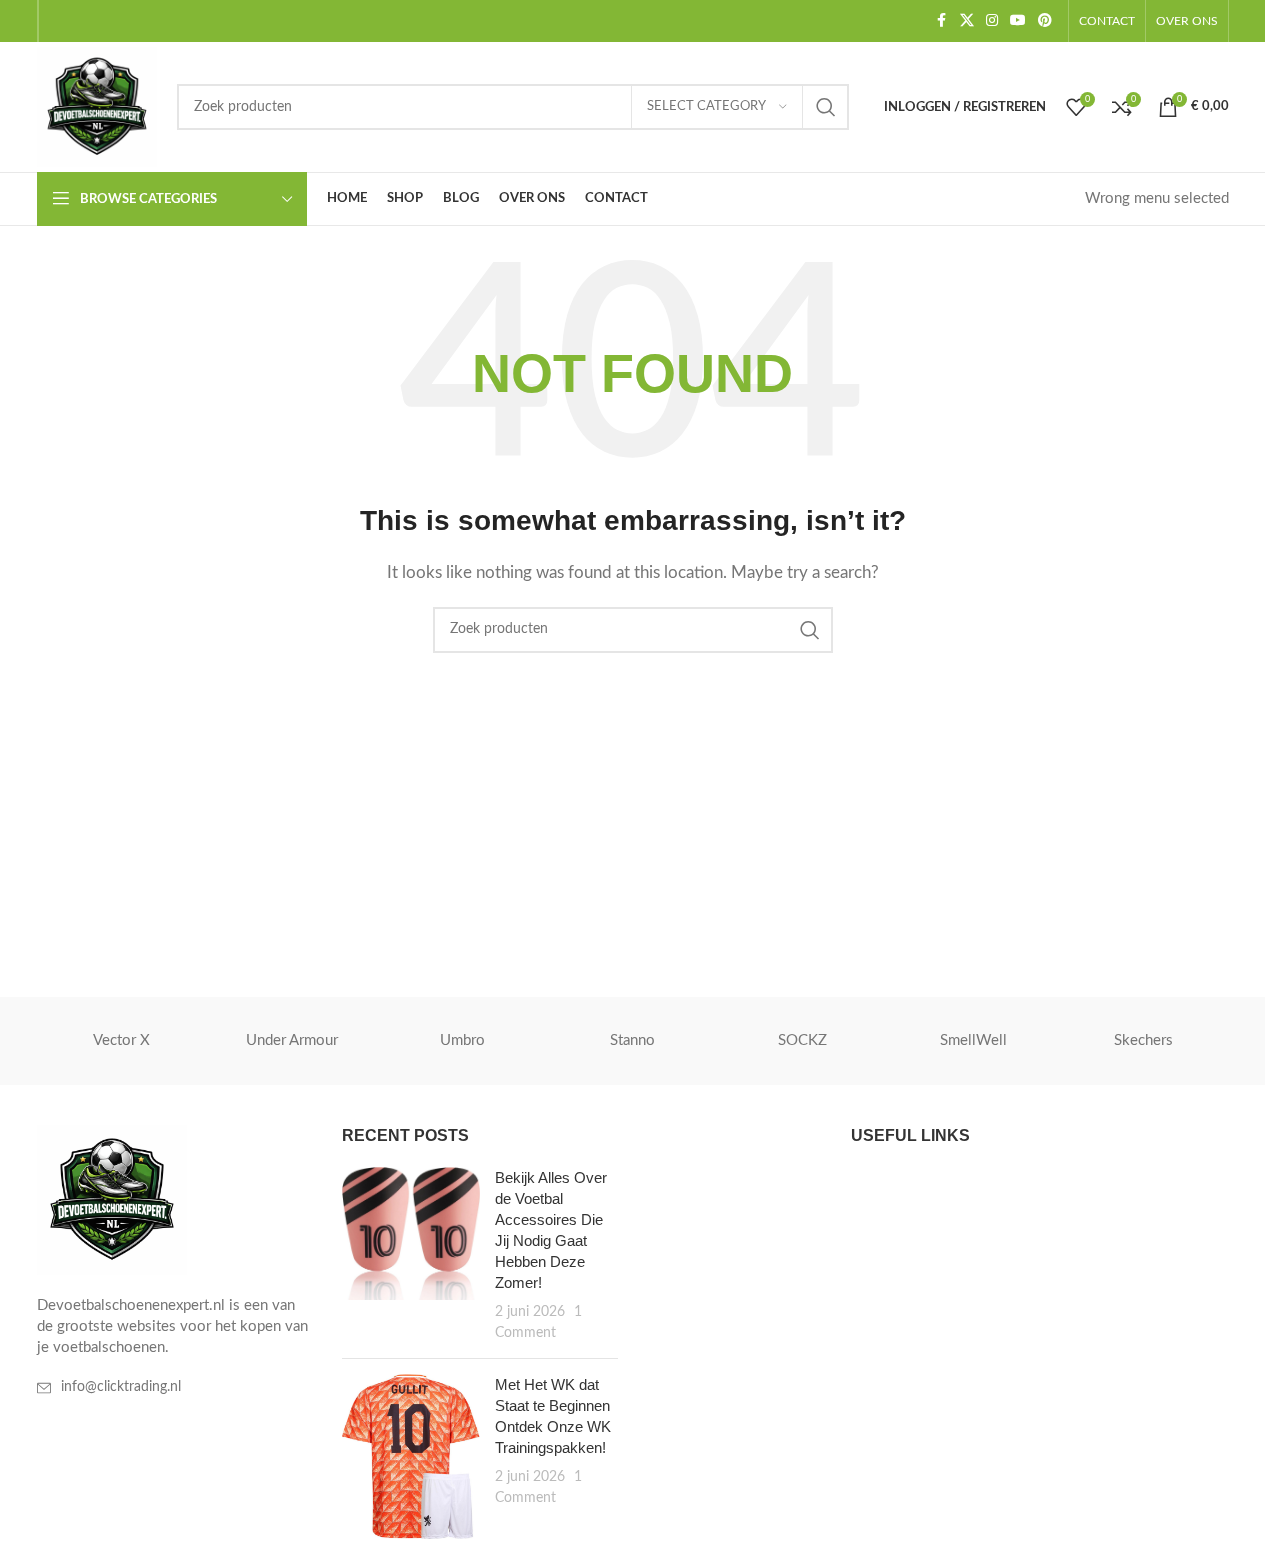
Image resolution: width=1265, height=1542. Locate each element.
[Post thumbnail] (411, 1255)
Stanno (632, 1040)
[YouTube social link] (1018, 21)
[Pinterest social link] (1045, 21)
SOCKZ (802, 1040)
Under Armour (292, 1040)
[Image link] (112, 1199)
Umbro (462, 1040)
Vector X (121, 1040)
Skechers (1143, 1040)
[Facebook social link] (942, 21)
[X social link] (967, 21)
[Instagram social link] (992, 21)
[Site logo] (97, 106)
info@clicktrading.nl (121, 1387)
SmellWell (973, 1040)
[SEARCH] (826, 107)
